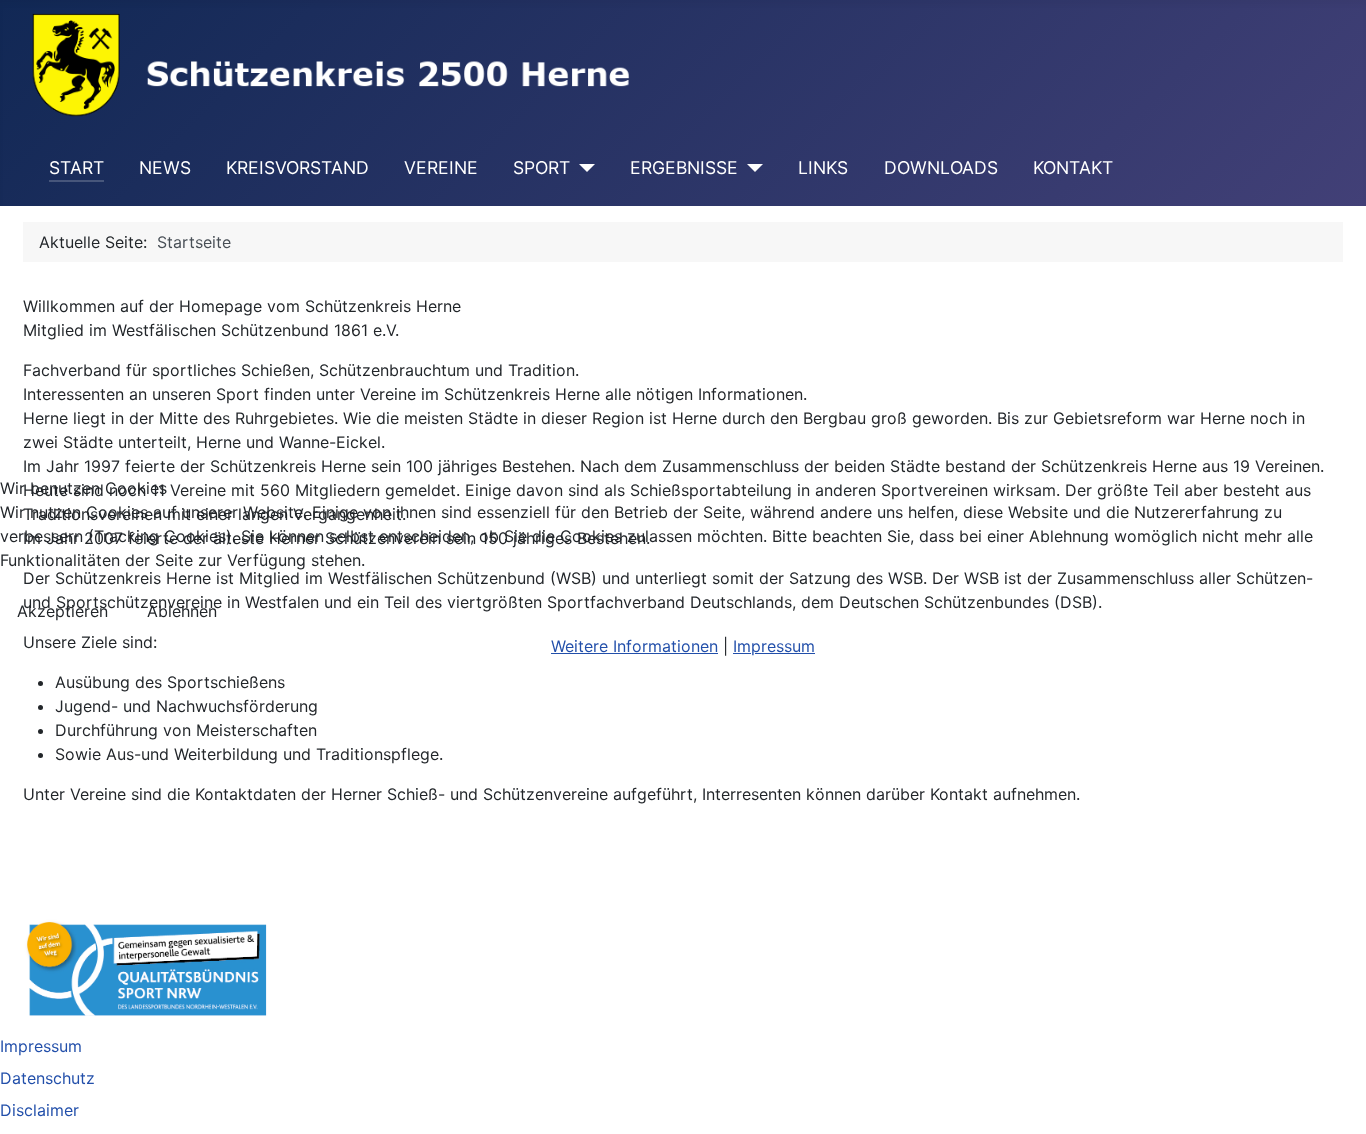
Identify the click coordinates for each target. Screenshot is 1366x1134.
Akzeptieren (62, 611)
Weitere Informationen (634, 646)
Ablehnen (182, 611)
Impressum (774, 646)
